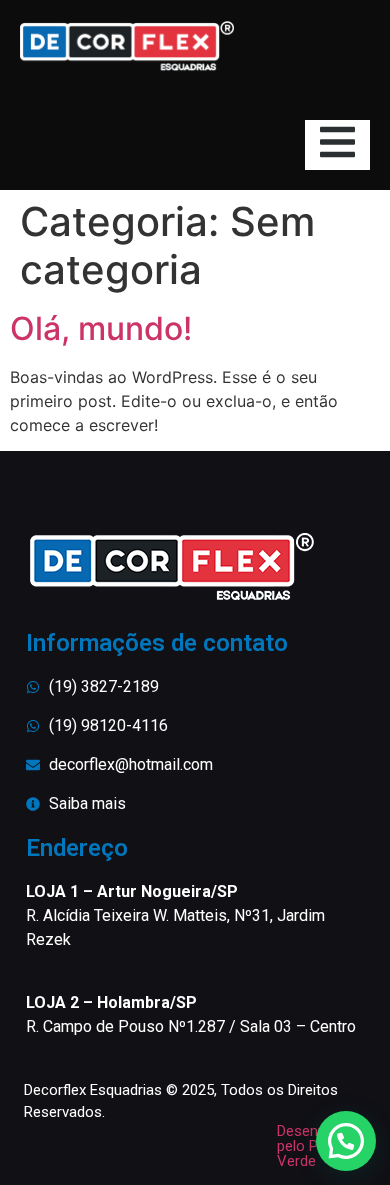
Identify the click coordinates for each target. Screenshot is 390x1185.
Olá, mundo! (101, 328)
